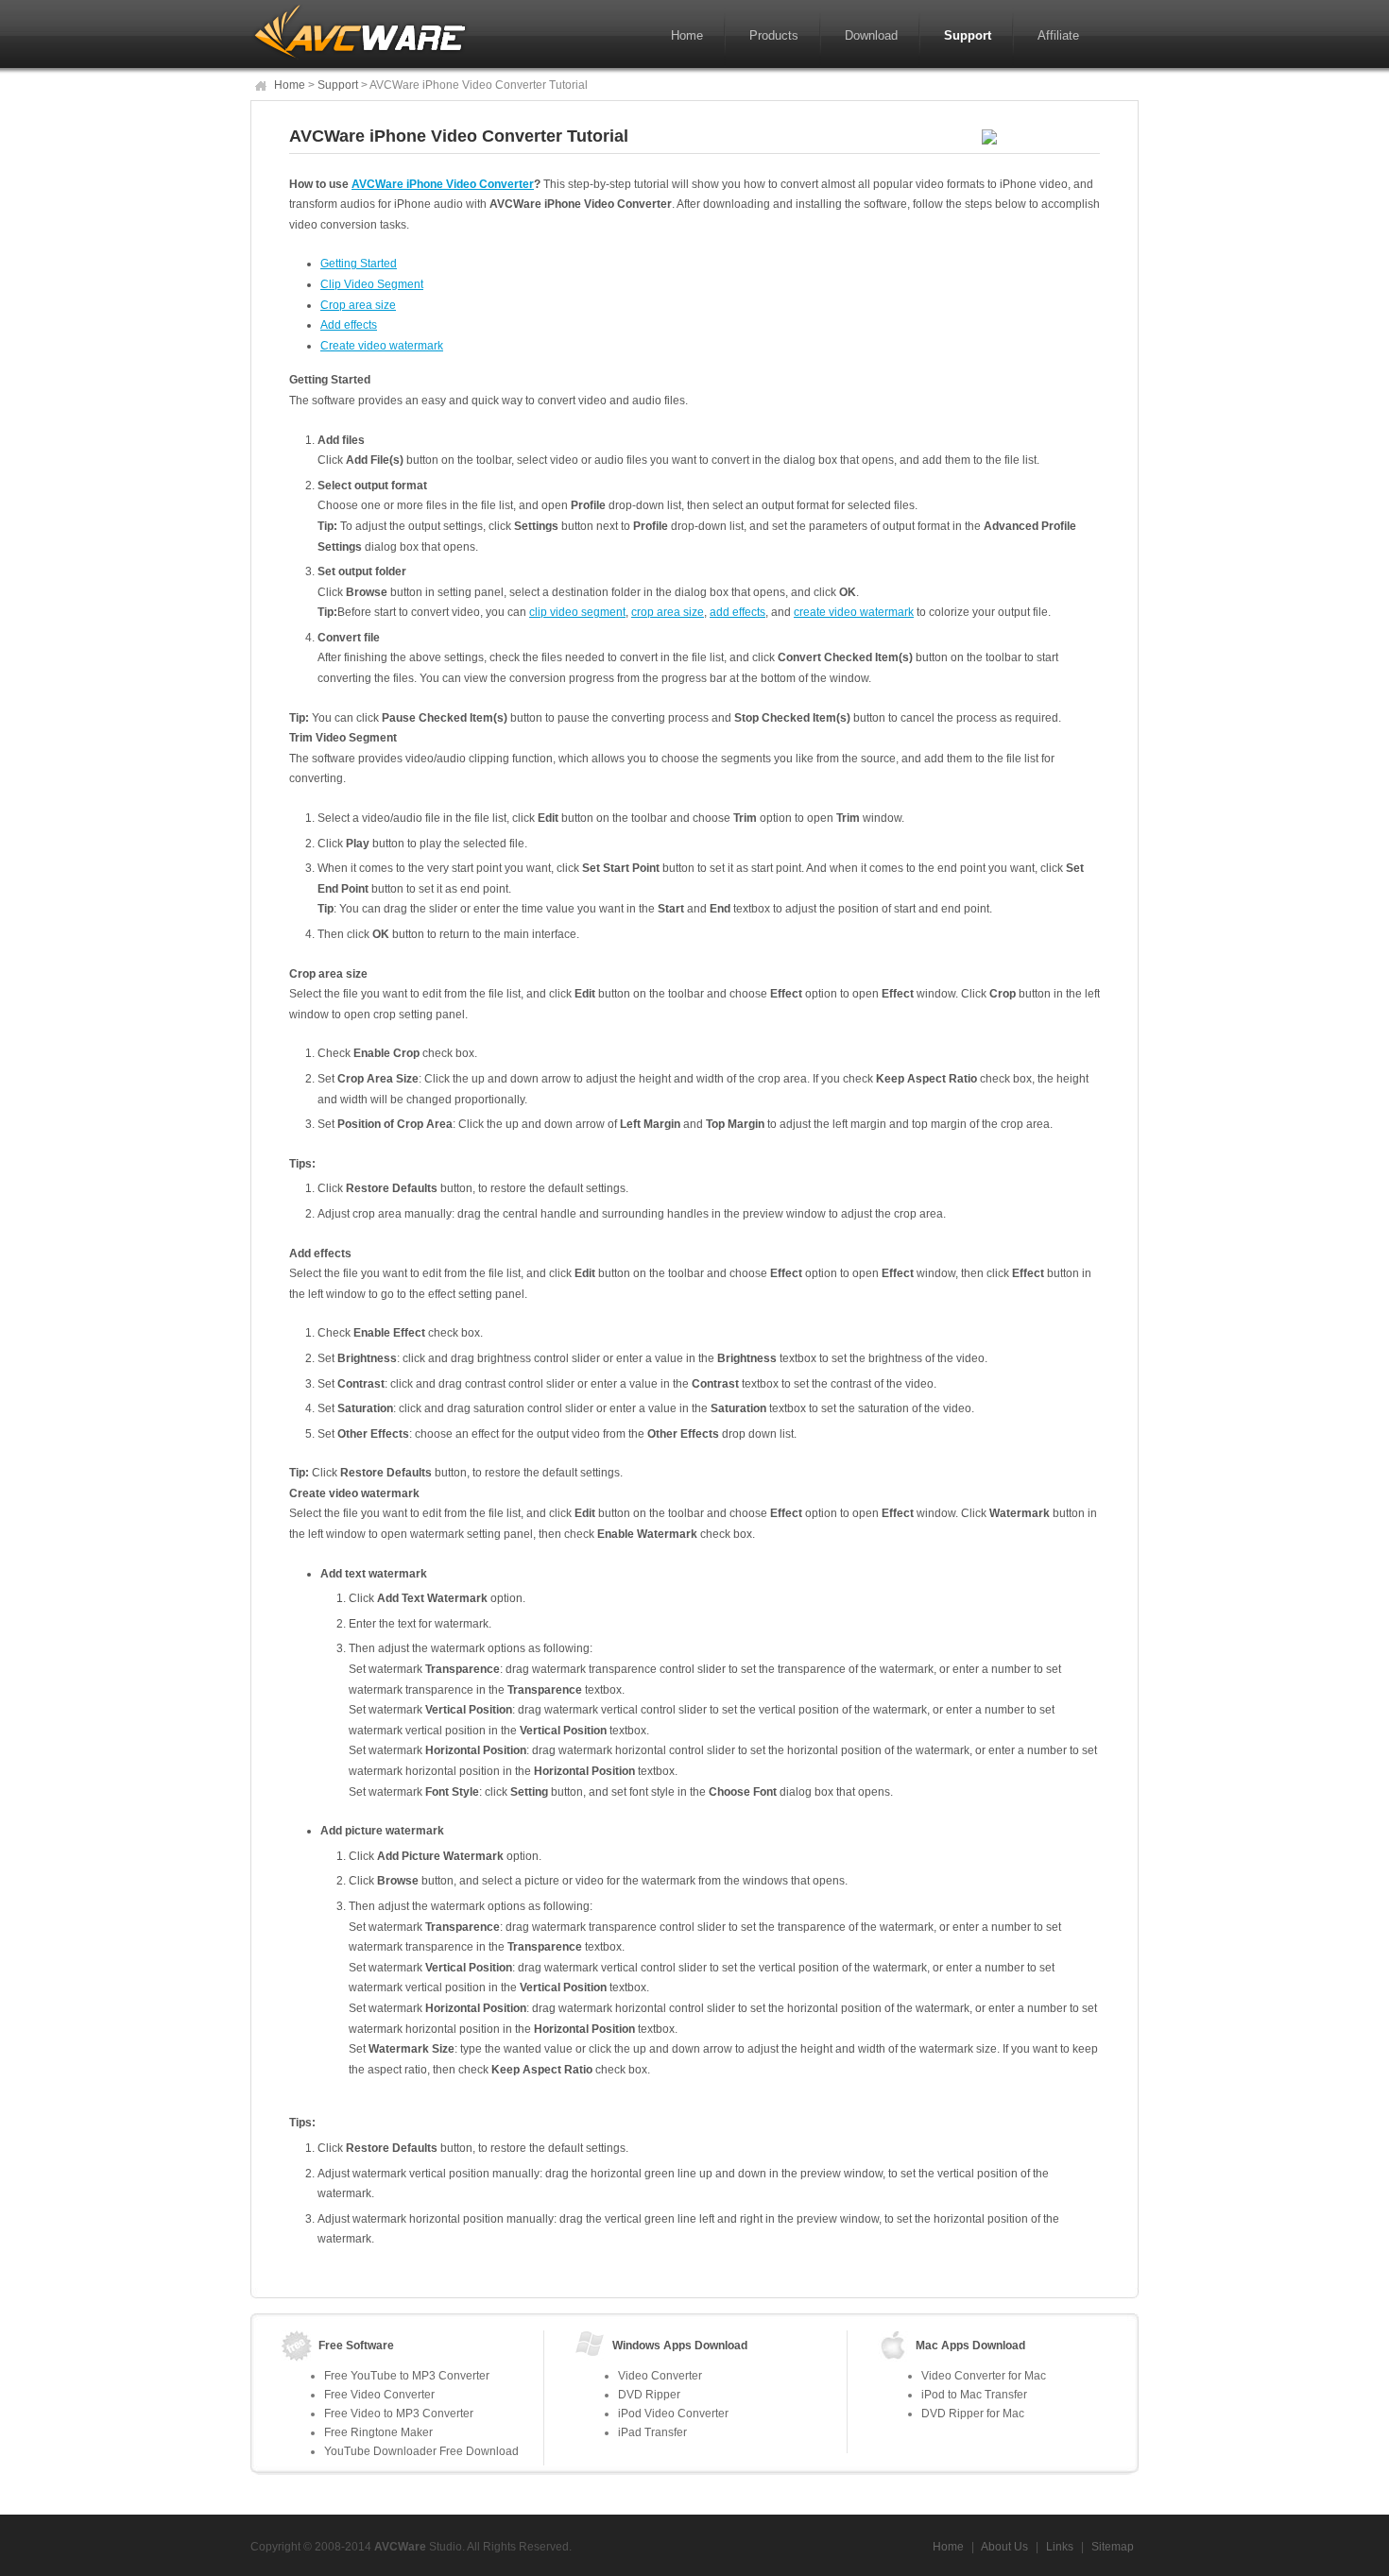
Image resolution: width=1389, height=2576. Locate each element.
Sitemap (1111, 2547)
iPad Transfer (652, 2432)
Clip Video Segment (372, 284)
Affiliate (1058, 35)
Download (871, 35)
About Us (1005, 2547)
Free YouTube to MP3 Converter (407, 2376)
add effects (737, 612)
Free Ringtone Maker (378, 2432)
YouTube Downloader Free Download (421, 2451)
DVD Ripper (649, 2395)
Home (687, 35)
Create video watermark (382, 346)
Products (774, 35)
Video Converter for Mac (984, 2376)
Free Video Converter (379, 2395)
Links (1060, 2547)
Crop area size (358, 305)
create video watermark (854, 612)
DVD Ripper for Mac (973, 2414)
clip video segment (577, 612)
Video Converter (660, 2376)
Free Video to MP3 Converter (399, 2414)
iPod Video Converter (673, 2414)
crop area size (668, 612)
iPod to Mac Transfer (974, 2395)
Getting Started (359, 264)
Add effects (349, 325)
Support (968, 35)
